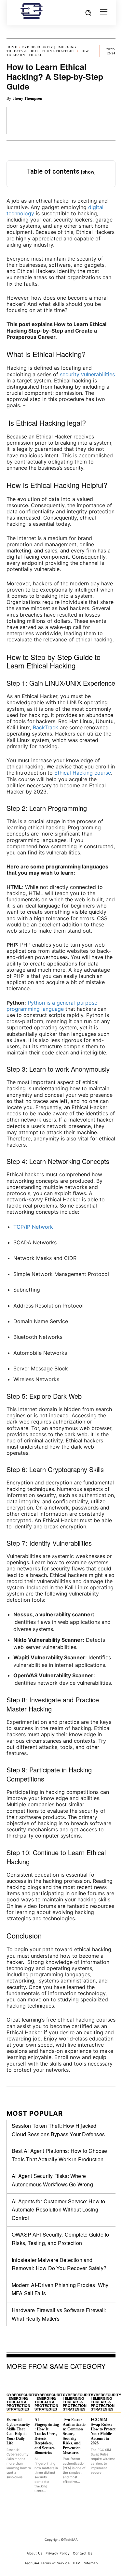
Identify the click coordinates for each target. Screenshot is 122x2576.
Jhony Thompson (27, 98)
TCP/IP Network (33, 1227)
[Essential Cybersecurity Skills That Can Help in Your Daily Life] (19, 2383)
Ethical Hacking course (83, 773)
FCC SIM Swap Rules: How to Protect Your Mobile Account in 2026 (103, 2431)
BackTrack (46, 727)
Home (12, 47)
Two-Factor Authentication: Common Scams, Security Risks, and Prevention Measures (74, 2436)
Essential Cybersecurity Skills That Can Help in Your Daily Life (18, 2431)
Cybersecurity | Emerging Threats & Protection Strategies (41, 49)
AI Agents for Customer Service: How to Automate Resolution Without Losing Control (59, 2210)
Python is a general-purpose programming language (52, 1006)
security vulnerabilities (87, 374)
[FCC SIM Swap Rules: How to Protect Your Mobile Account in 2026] (103, 2383)
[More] (109, 120)
